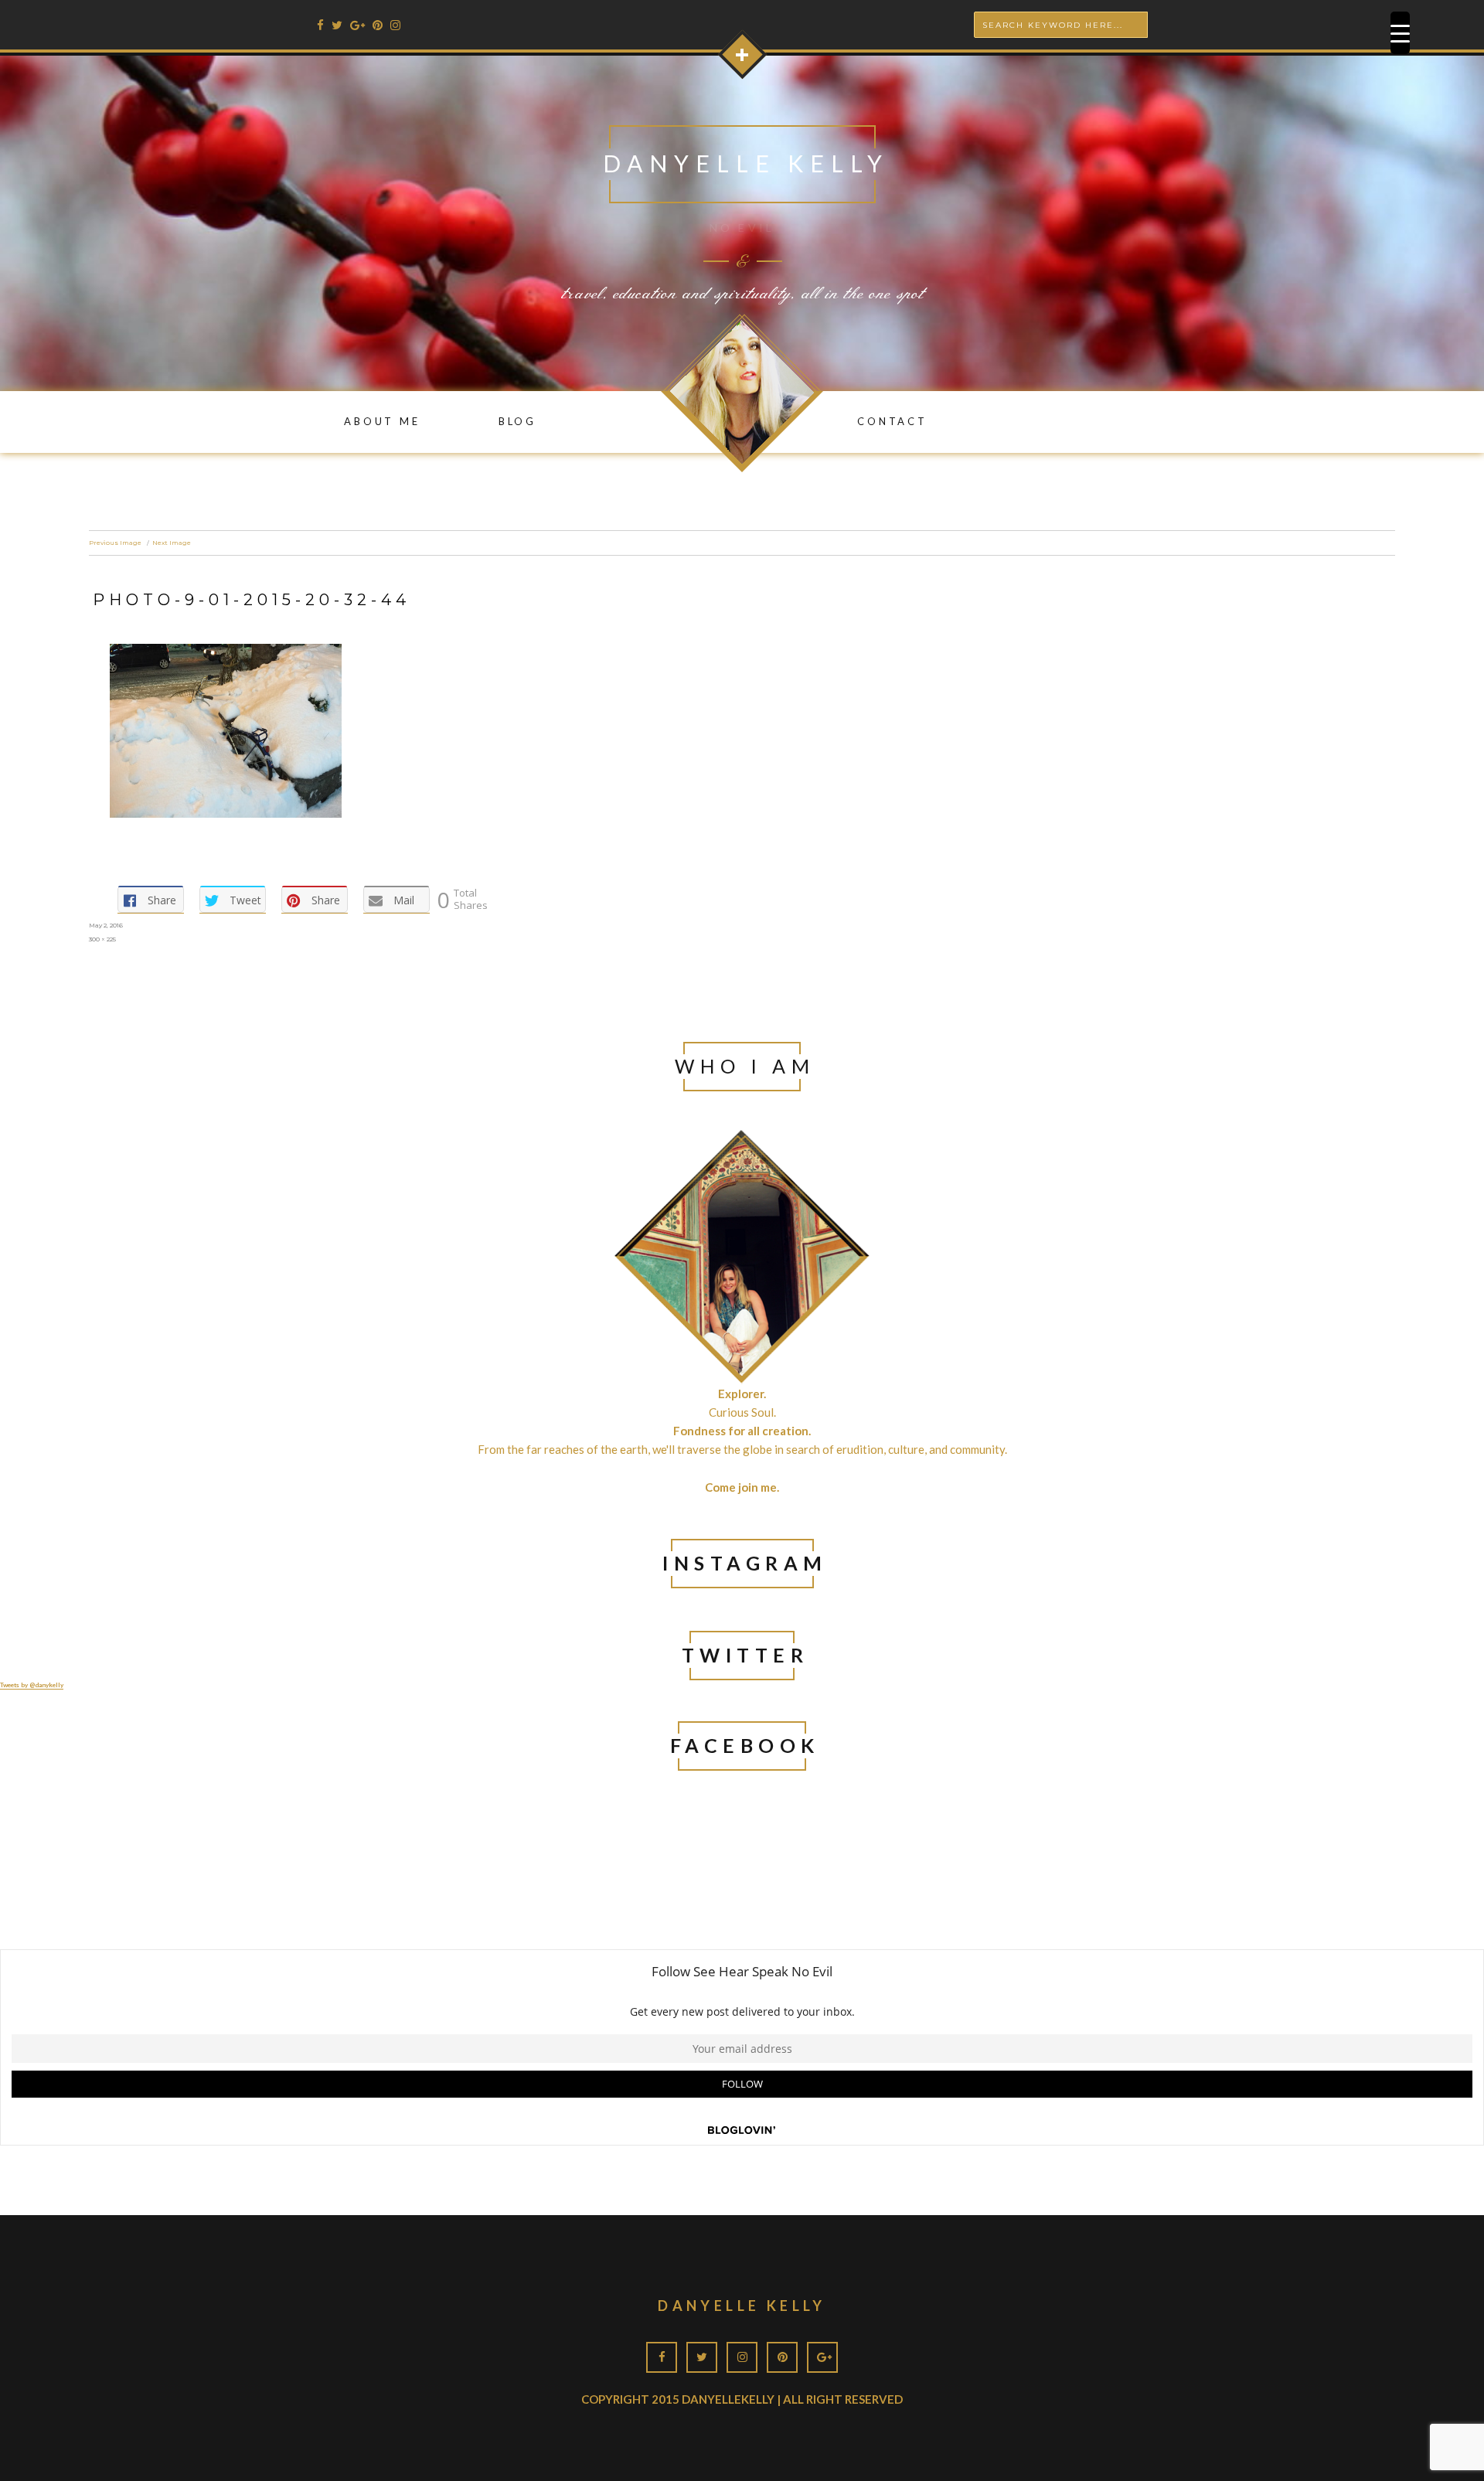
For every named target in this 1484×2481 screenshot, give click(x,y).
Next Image (172, 543)
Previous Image (115, 543)
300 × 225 (102, 939)
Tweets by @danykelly (32, 1685)
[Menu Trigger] (1400, 33)
